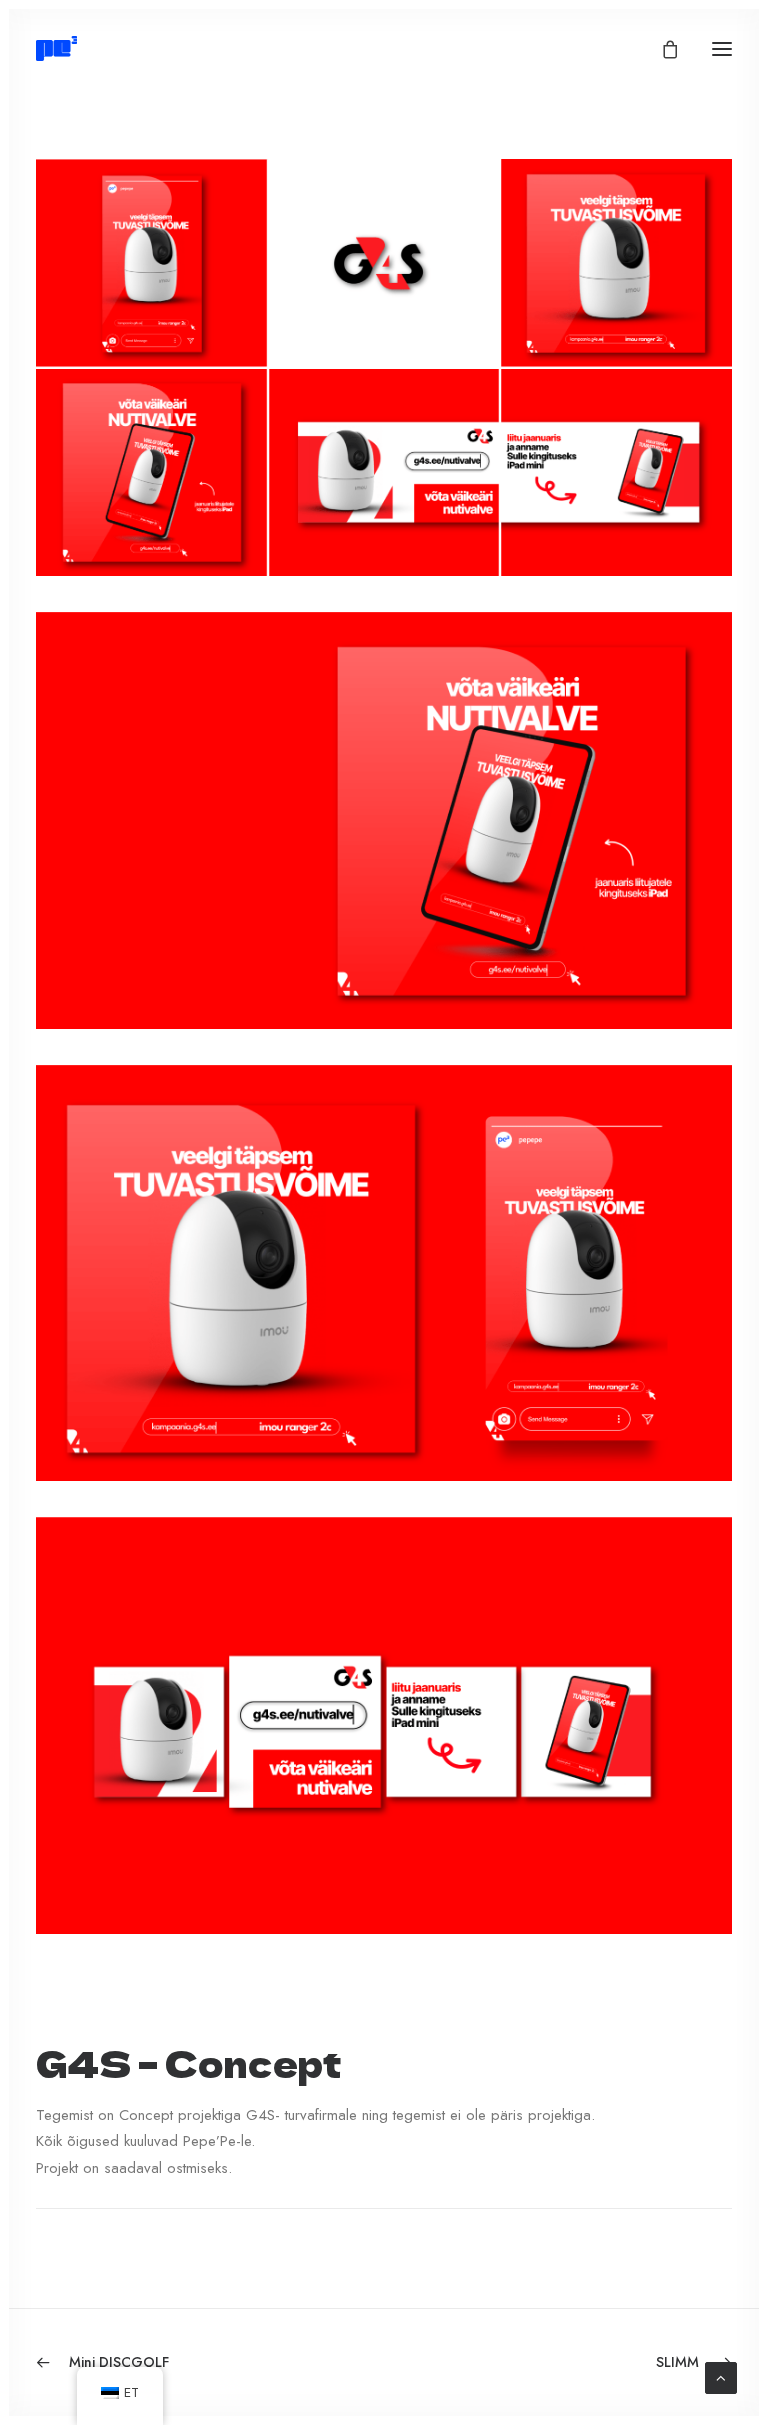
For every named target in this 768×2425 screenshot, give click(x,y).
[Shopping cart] (661, 49)
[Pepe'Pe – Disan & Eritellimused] (56, 48)
